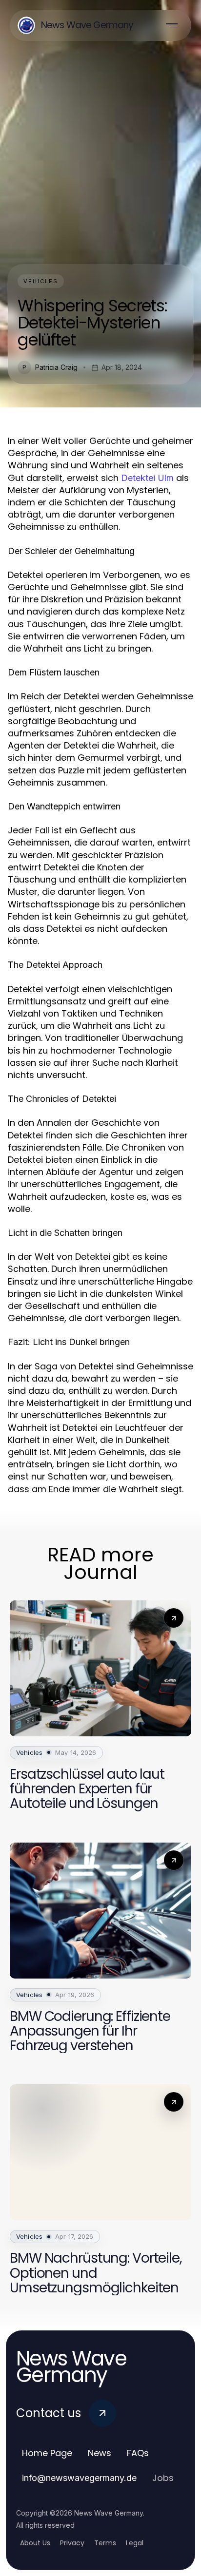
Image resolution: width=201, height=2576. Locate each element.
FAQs (138, 2453)
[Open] (172, 25)
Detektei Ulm (147, 478)
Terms (105, 2543)
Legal (135, 2543)
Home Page (47, 2453)
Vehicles (41, 281)
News (100, 2453)
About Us (35, 2543)
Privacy (72, 2543)
